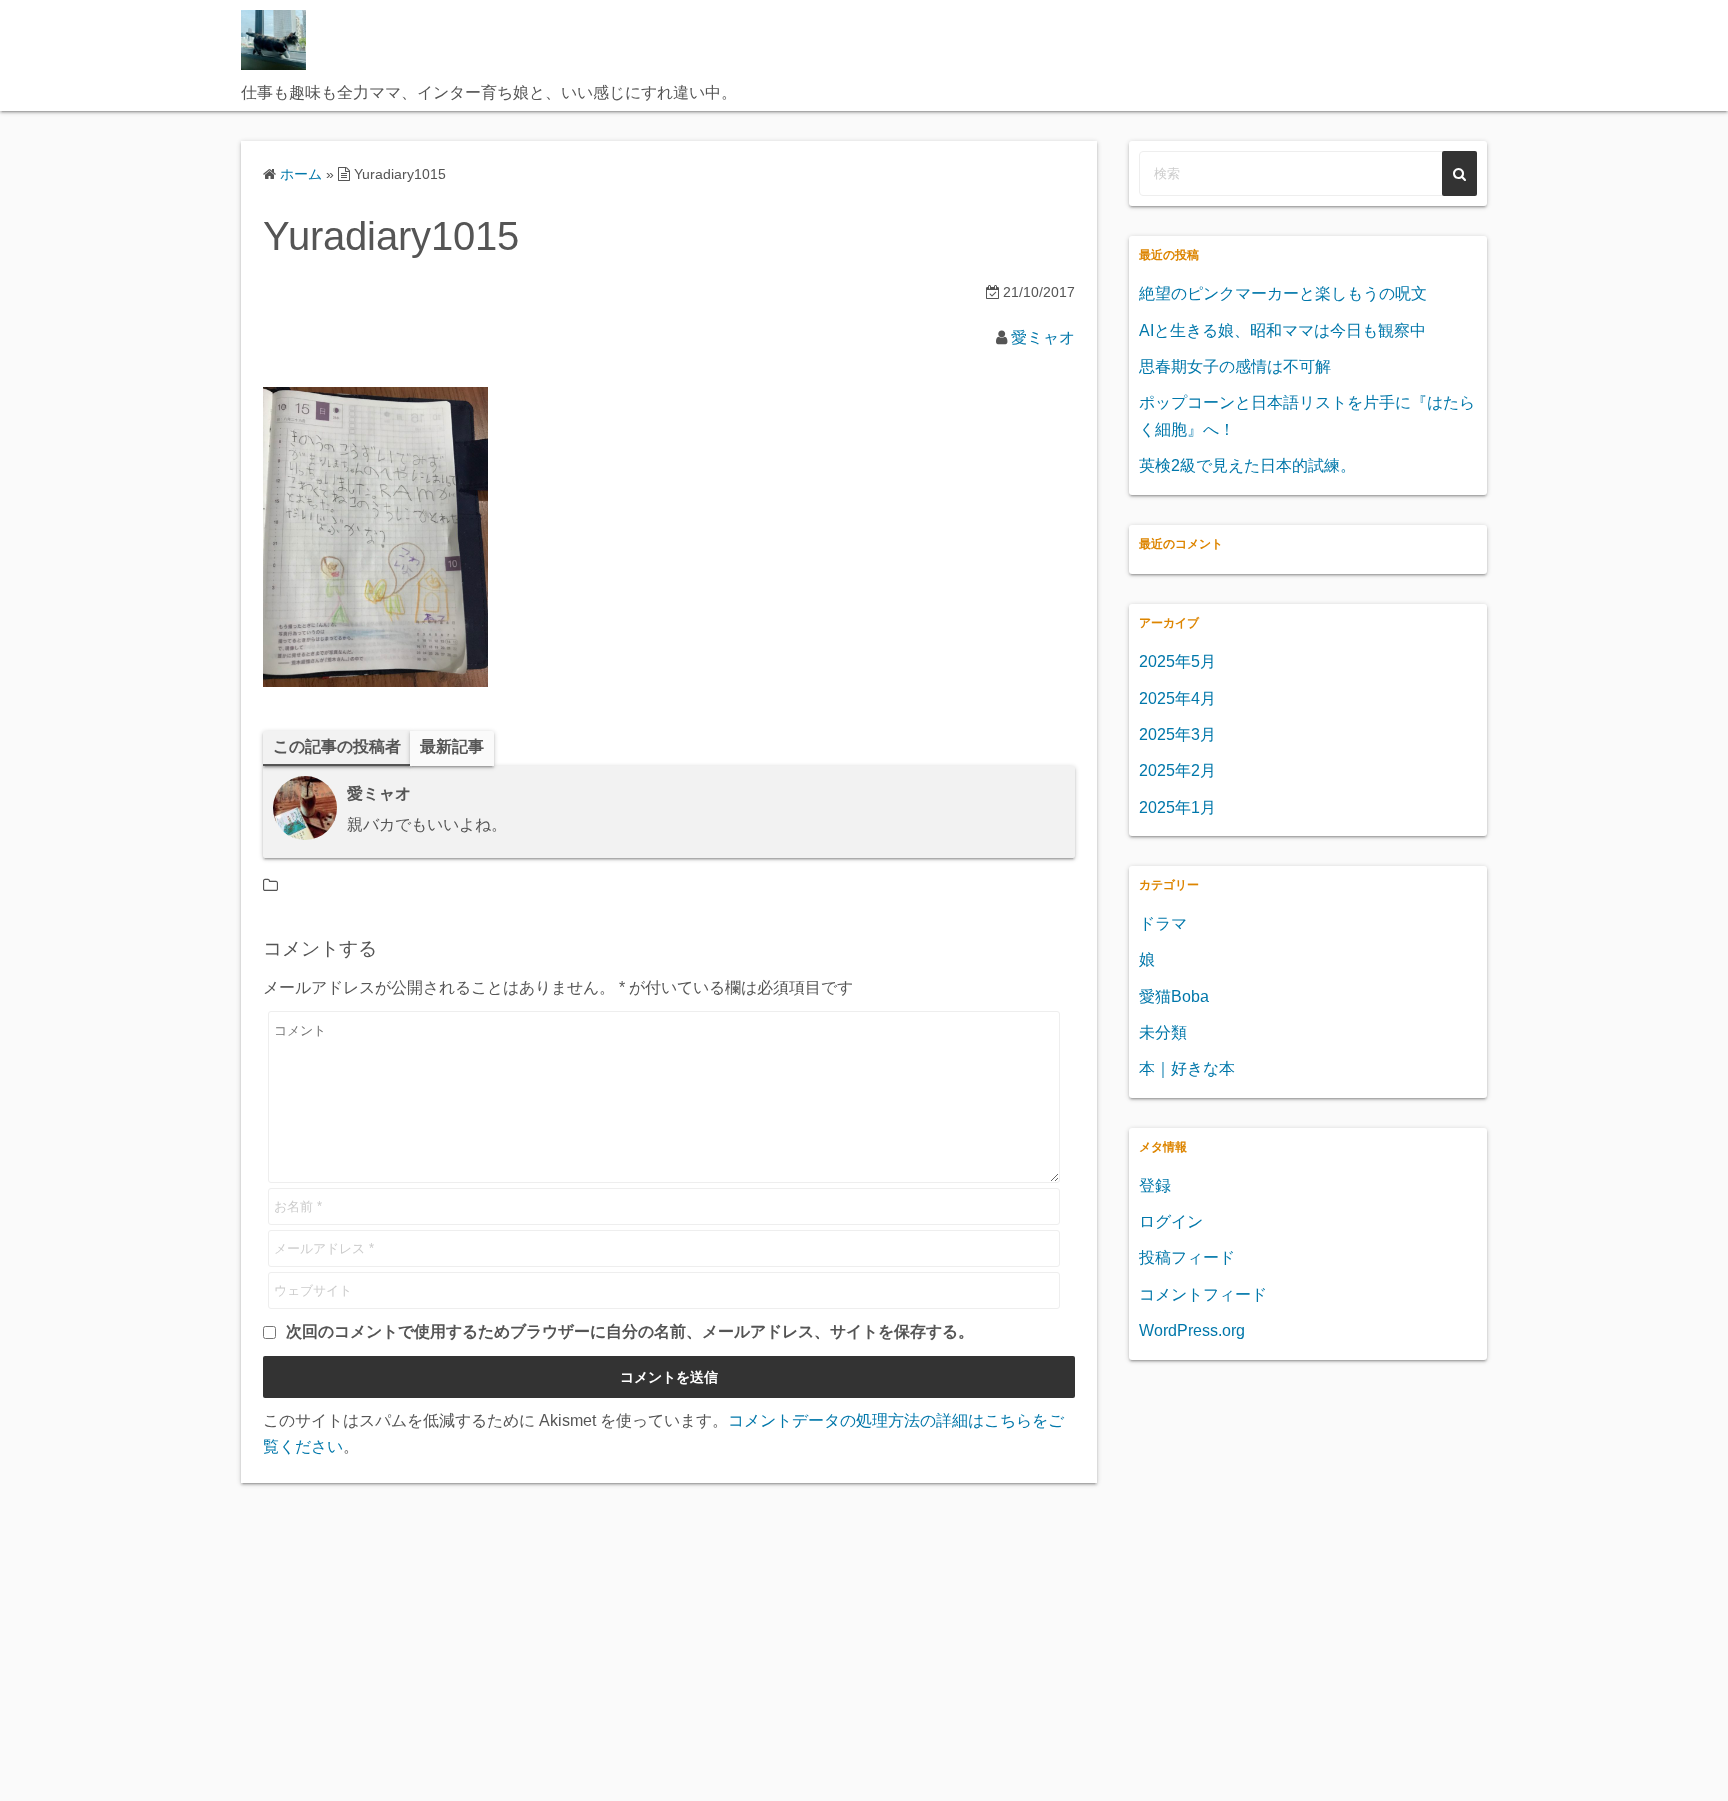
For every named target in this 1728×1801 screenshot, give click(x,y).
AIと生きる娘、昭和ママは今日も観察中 (1282, 330)
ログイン (1171, 1221)
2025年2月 (1177, 770)
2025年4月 (1177, 698)
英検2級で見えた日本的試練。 (1247, 465)
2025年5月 (1177, 661)
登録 (1155, 1185)
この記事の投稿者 (337, 746)
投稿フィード (1187, 1257)
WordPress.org (1192, 1330)
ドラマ (1163, 923)
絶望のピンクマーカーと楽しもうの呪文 (1283, 293)
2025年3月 (1177, 734)
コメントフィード (1203, 1294)
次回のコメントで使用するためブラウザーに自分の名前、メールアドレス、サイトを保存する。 (630, 1331)
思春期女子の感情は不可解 (1235, 366)
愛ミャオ (1043, 337)
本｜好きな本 (1187, 1068)
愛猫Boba (1174, 996)
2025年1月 (1177, 807)
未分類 (1163, 1032)
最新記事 (452, 746)
